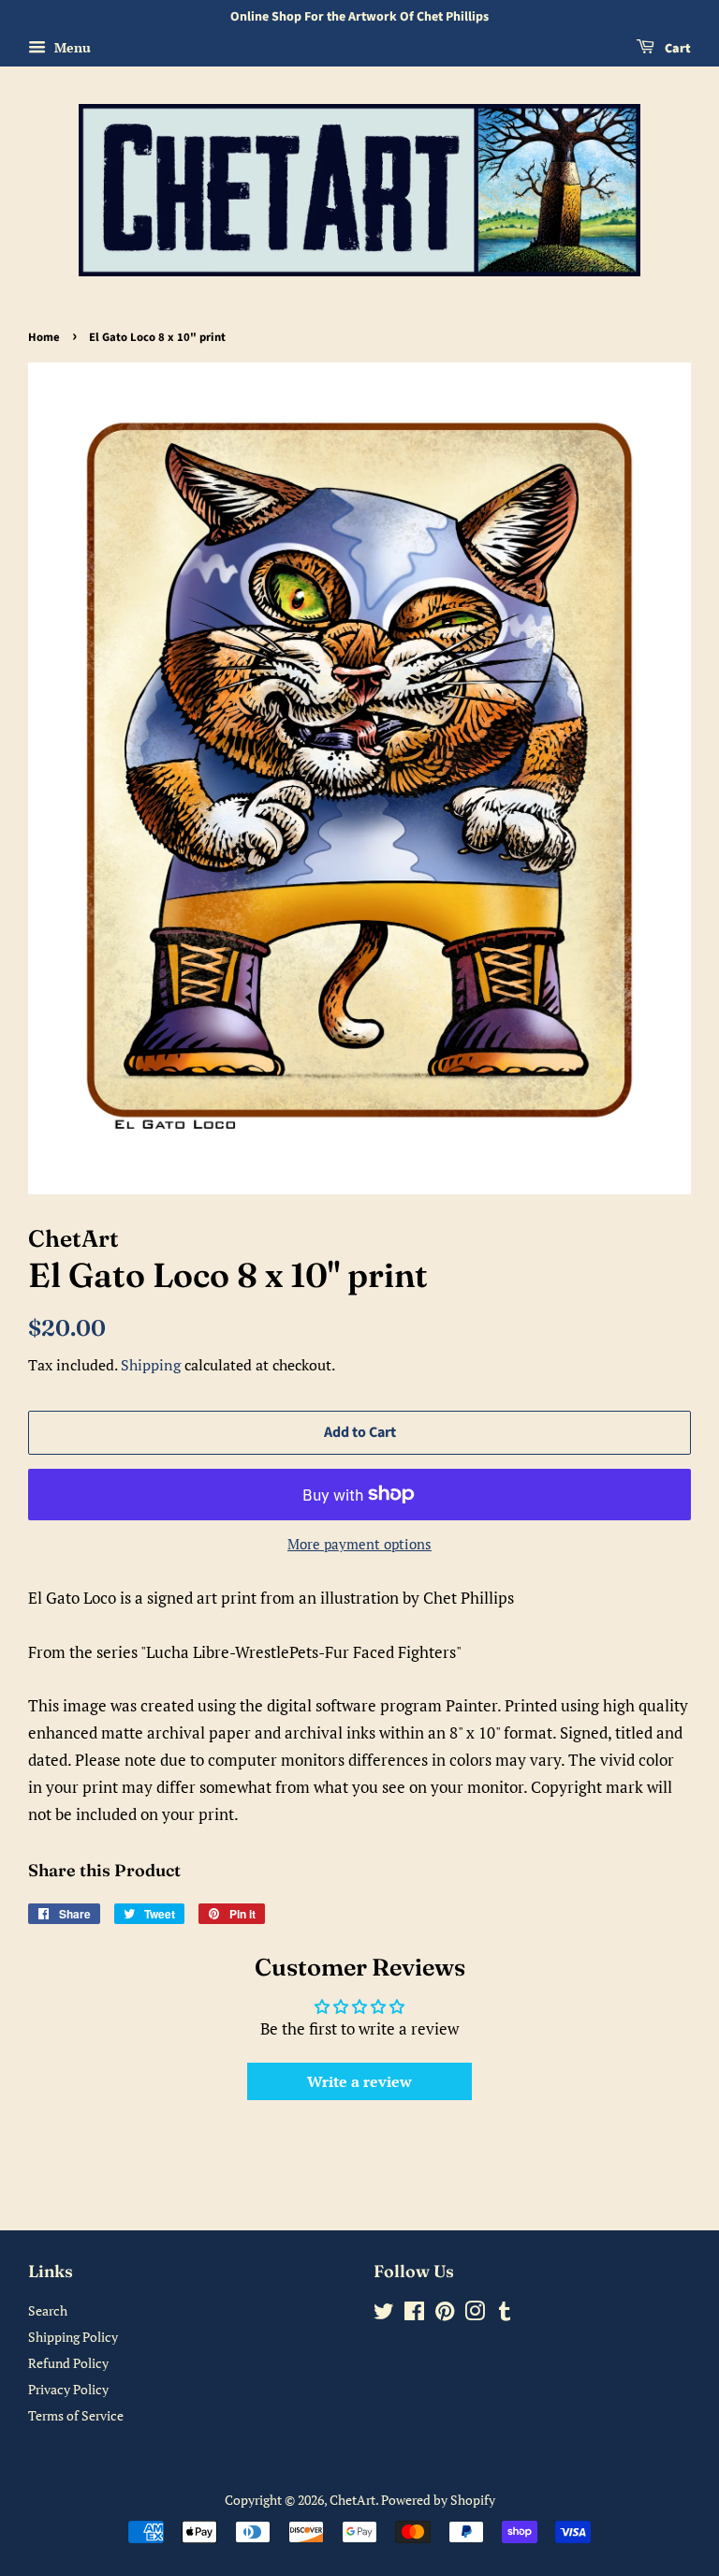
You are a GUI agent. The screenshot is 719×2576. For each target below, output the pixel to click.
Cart (676, 49)
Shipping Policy (73, 2337)
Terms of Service (76, 2415)
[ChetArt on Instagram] (475, 2314)
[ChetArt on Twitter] (384, 2314)
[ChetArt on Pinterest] (445, 2314)
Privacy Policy (68, 2389)
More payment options (359, 1544)
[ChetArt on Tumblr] (505, 2314)
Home (44, 337)
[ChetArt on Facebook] (414, 2314)
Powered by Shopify (438, 2500)
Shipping (151, 1365)
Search (48, 2310)
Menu (71, 47)
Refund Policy (68, 2363)
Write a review (359, 2081)
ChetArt (352, 2500)
